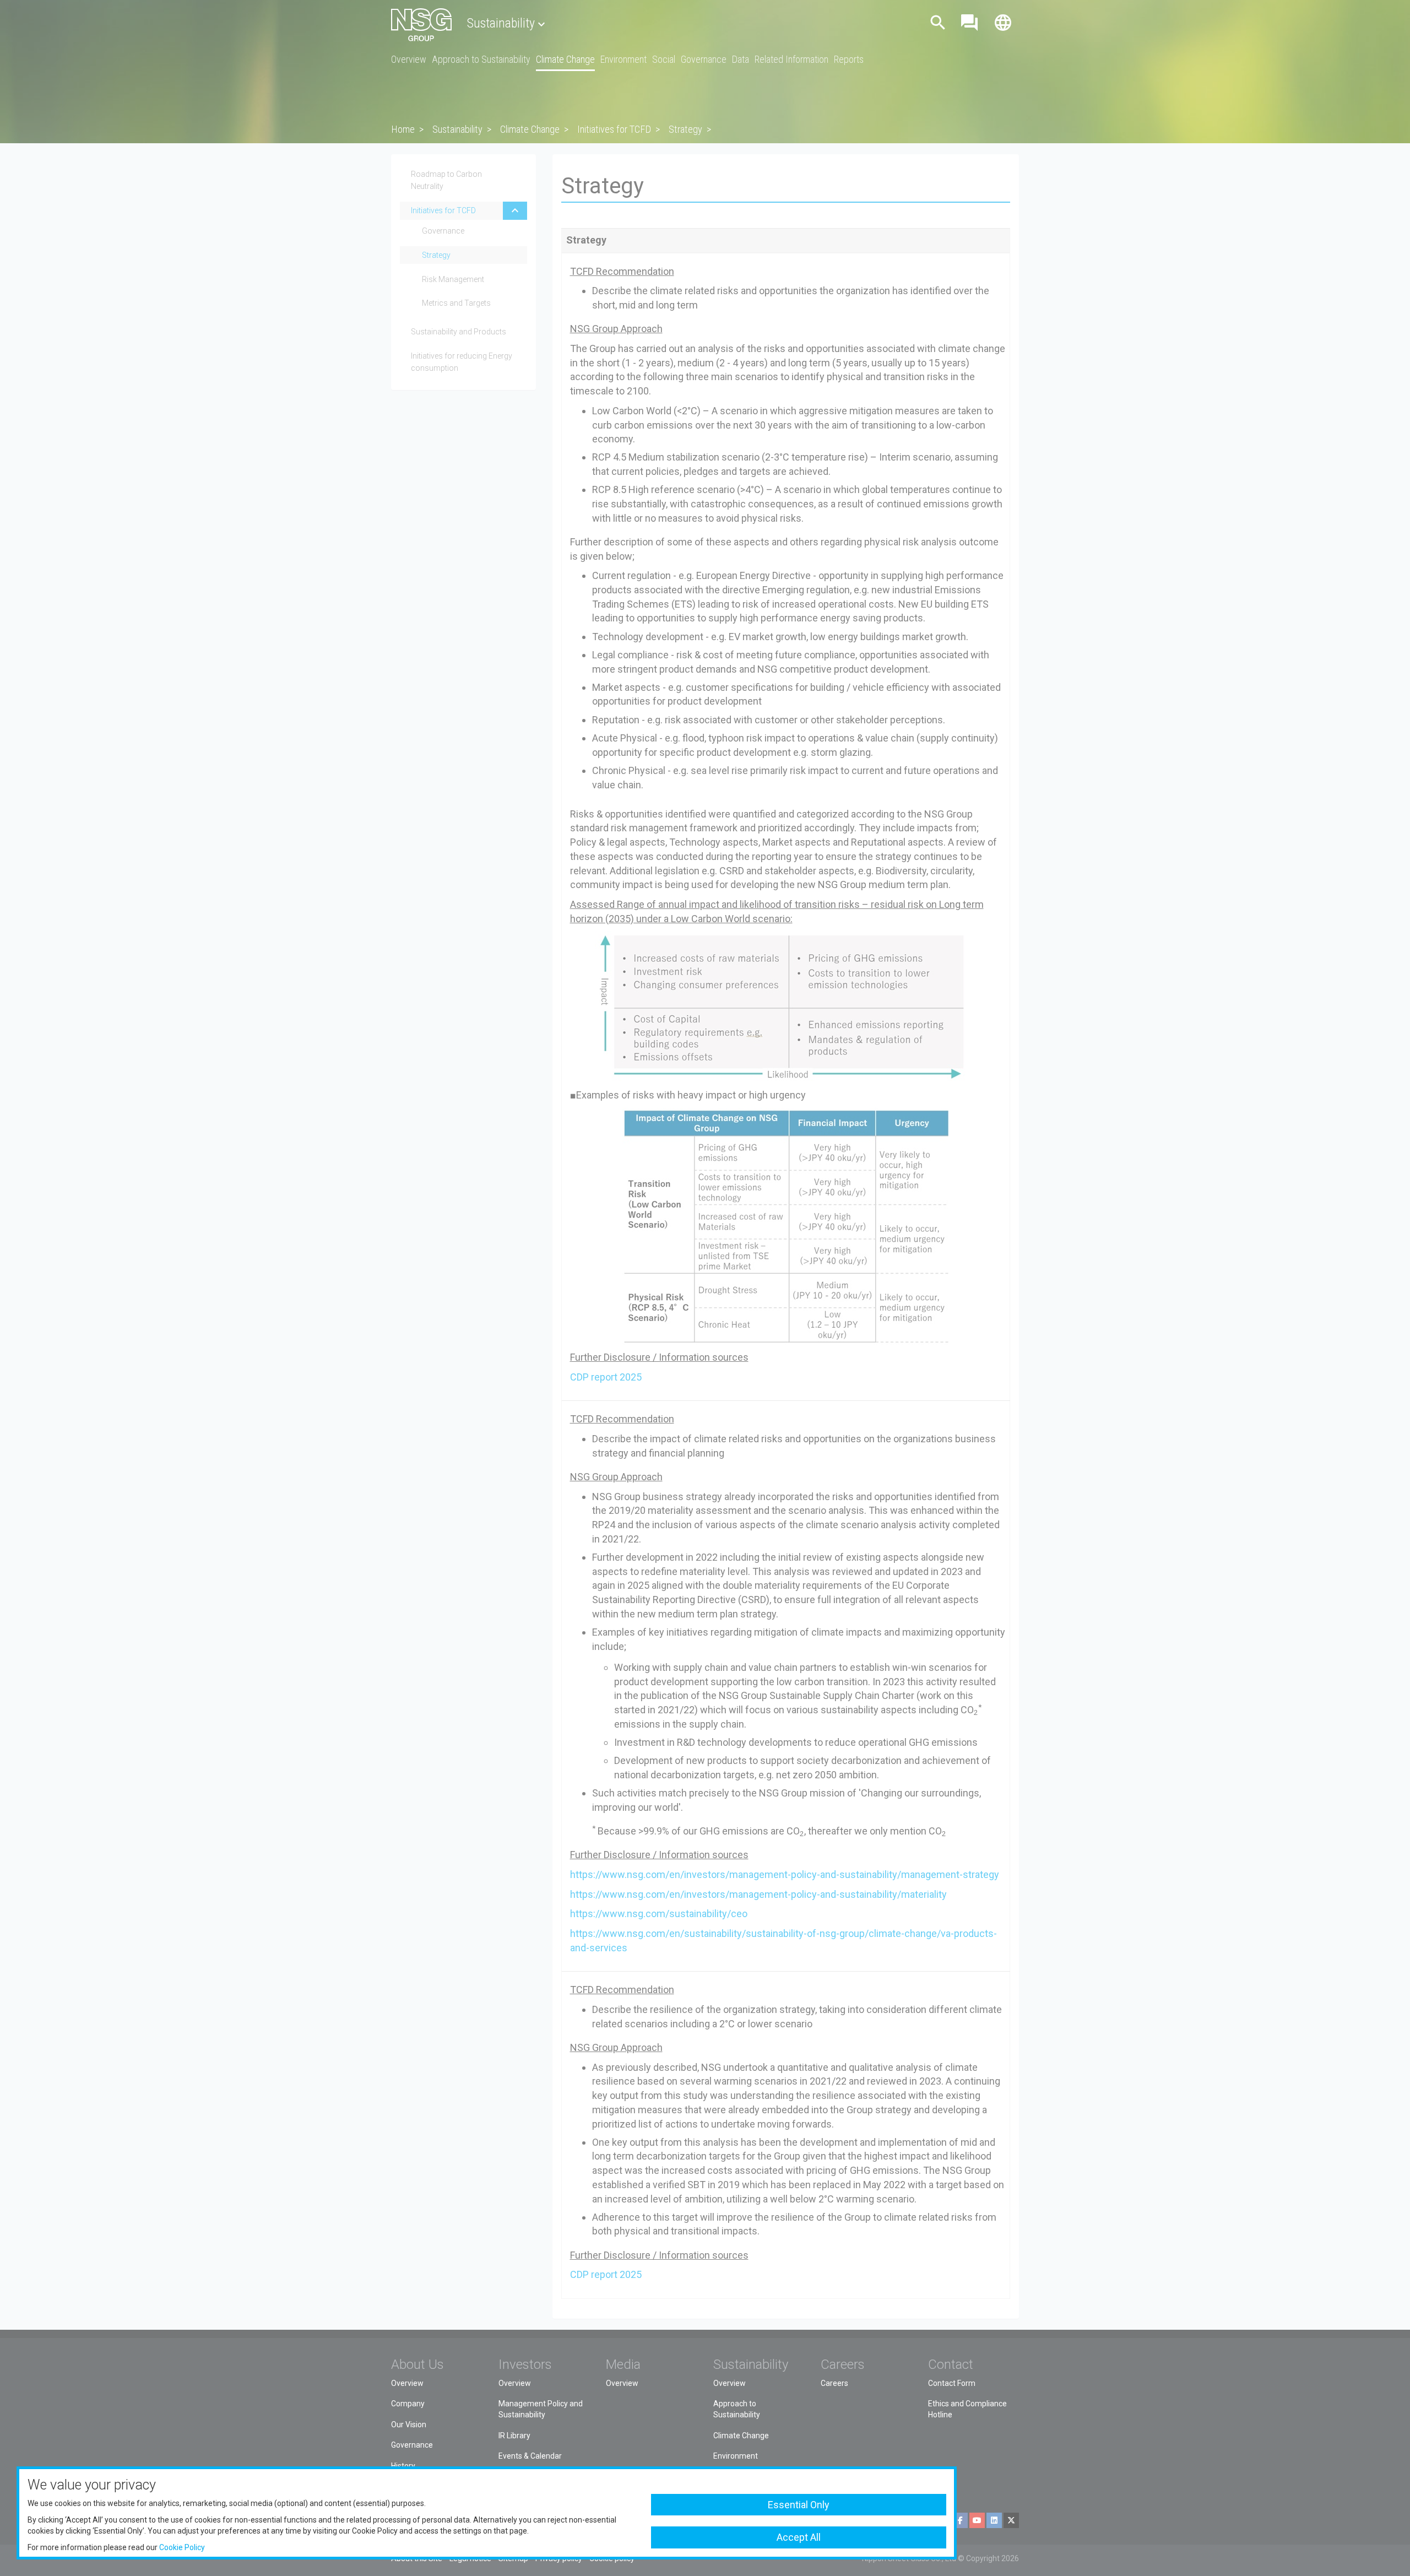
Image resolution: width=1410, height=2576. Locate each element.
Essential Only (799, 2505)
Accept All (799, 2537)
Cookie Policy (182, 2547)
